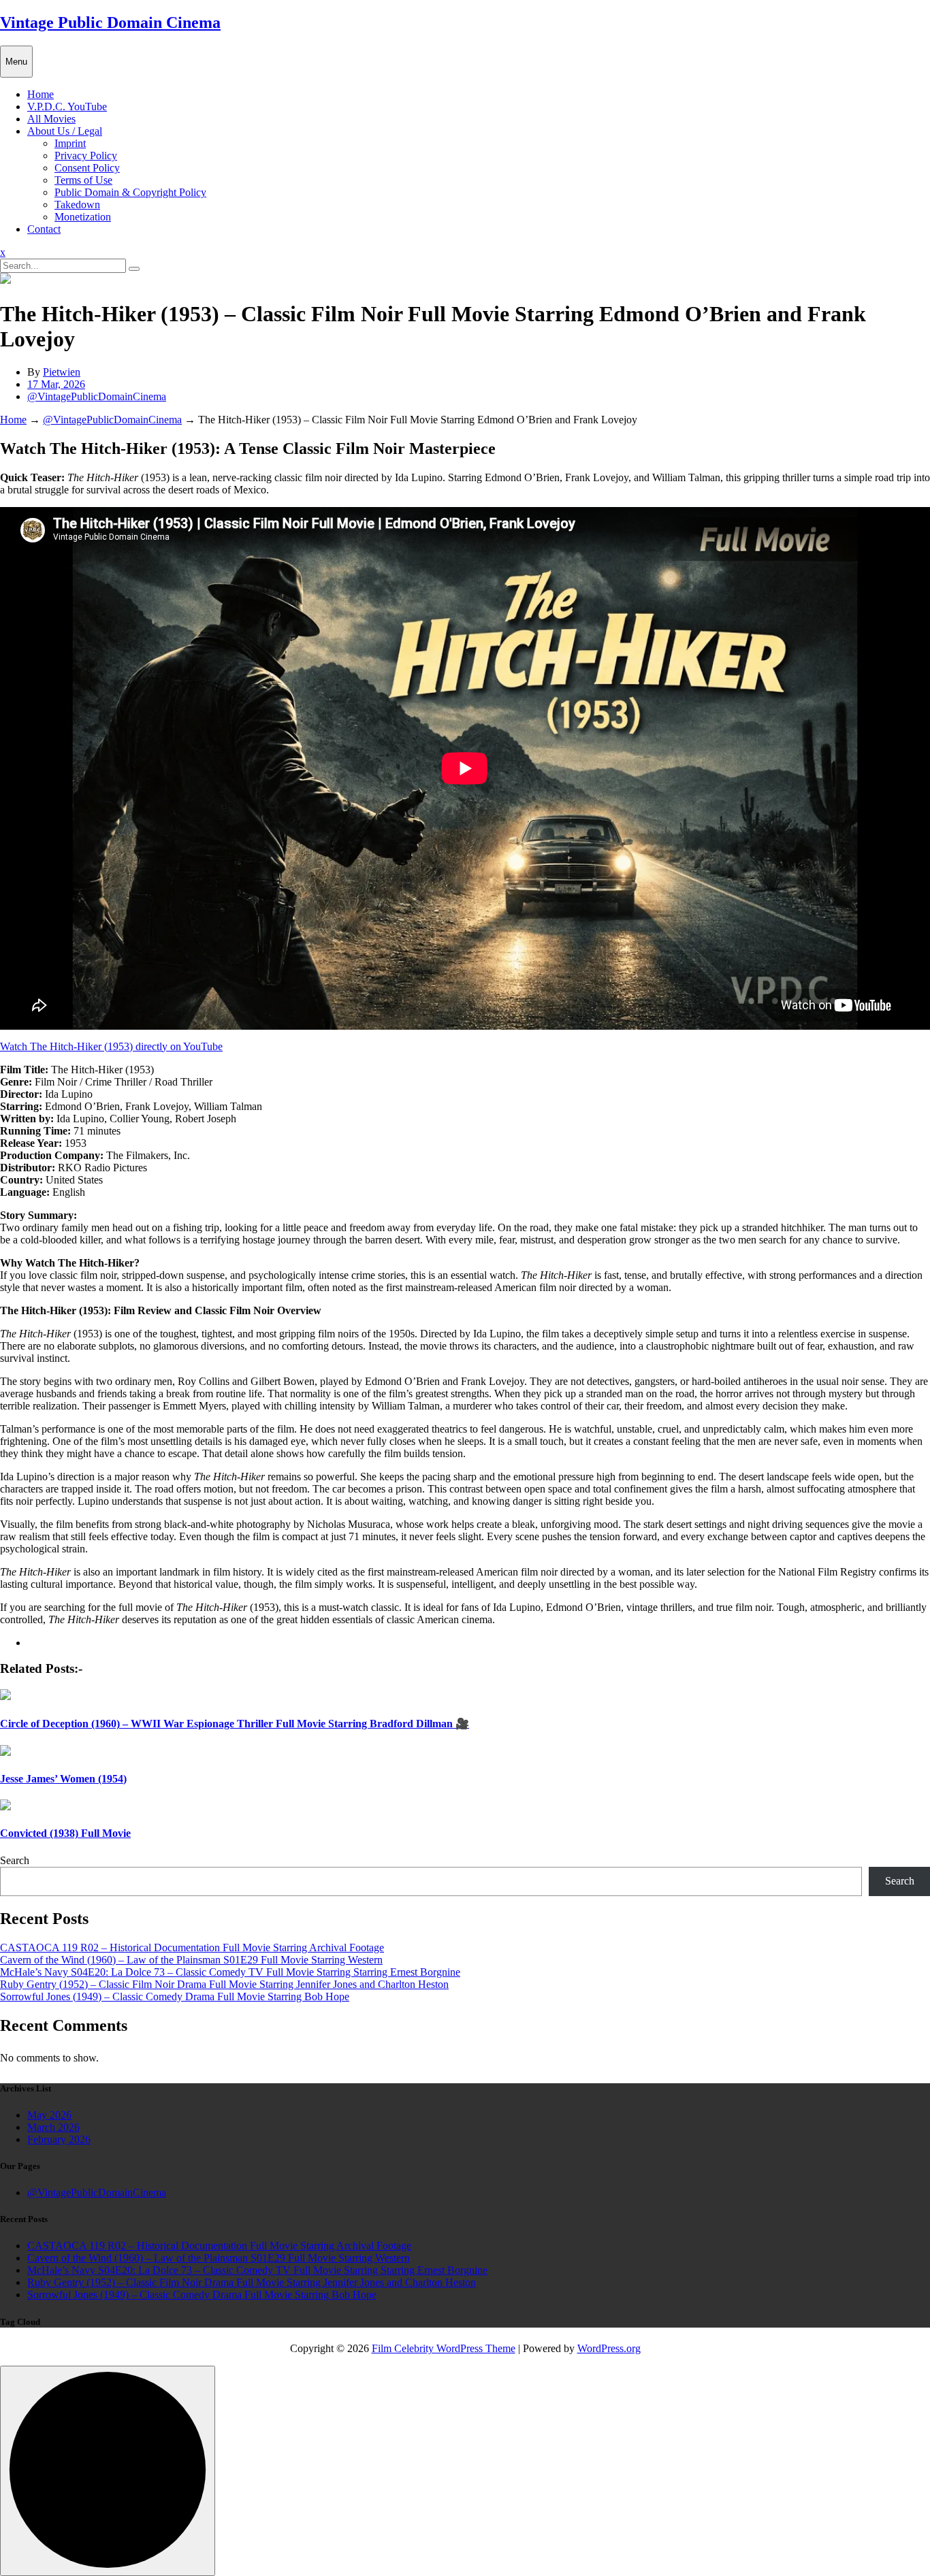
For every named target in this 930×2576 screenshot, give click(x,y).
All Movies (51, 119)
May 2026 (49, 2115)
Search (15, 1860)
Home (41, 94)
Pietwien (62, 372)
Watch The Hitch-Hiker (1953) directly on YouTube (111, 1046)
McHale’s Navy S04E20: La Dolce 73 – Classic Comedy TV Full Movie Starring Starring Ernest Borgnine (230, 1972)
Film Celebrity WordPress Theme (444, 2348)
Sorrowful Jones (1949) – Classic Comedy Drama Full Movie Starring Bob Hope (175, 1996)
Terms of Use (83, 180)
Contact (44, 229)
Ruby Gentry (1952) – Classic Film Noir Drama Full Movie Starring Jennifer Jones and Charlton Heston (224, 1984)
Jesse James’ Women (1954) (63, 1779)
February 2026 (59, 2139)
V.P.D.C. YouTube (67, 107)
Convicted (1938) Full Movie (65, 1833)
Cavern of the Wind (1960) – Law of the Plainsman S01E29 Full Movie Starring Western (191, 1960)
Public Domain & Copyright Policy (130, 192)
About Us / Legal (65, 131)
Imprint (70, 143)
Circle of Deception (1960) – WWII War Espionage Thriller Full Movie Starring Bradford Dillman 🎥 (235, 1724)
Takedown (77, 205)
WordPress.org (609, 2348)
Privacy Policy (86, 156)
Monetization (83, 217)
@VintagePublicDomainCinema (97, 396)
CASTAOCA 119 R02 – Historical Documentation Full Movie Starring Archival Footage (192, 1947)
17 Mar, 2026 (56, 384)
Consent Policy (87, 168)
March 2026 (53, 2127)
